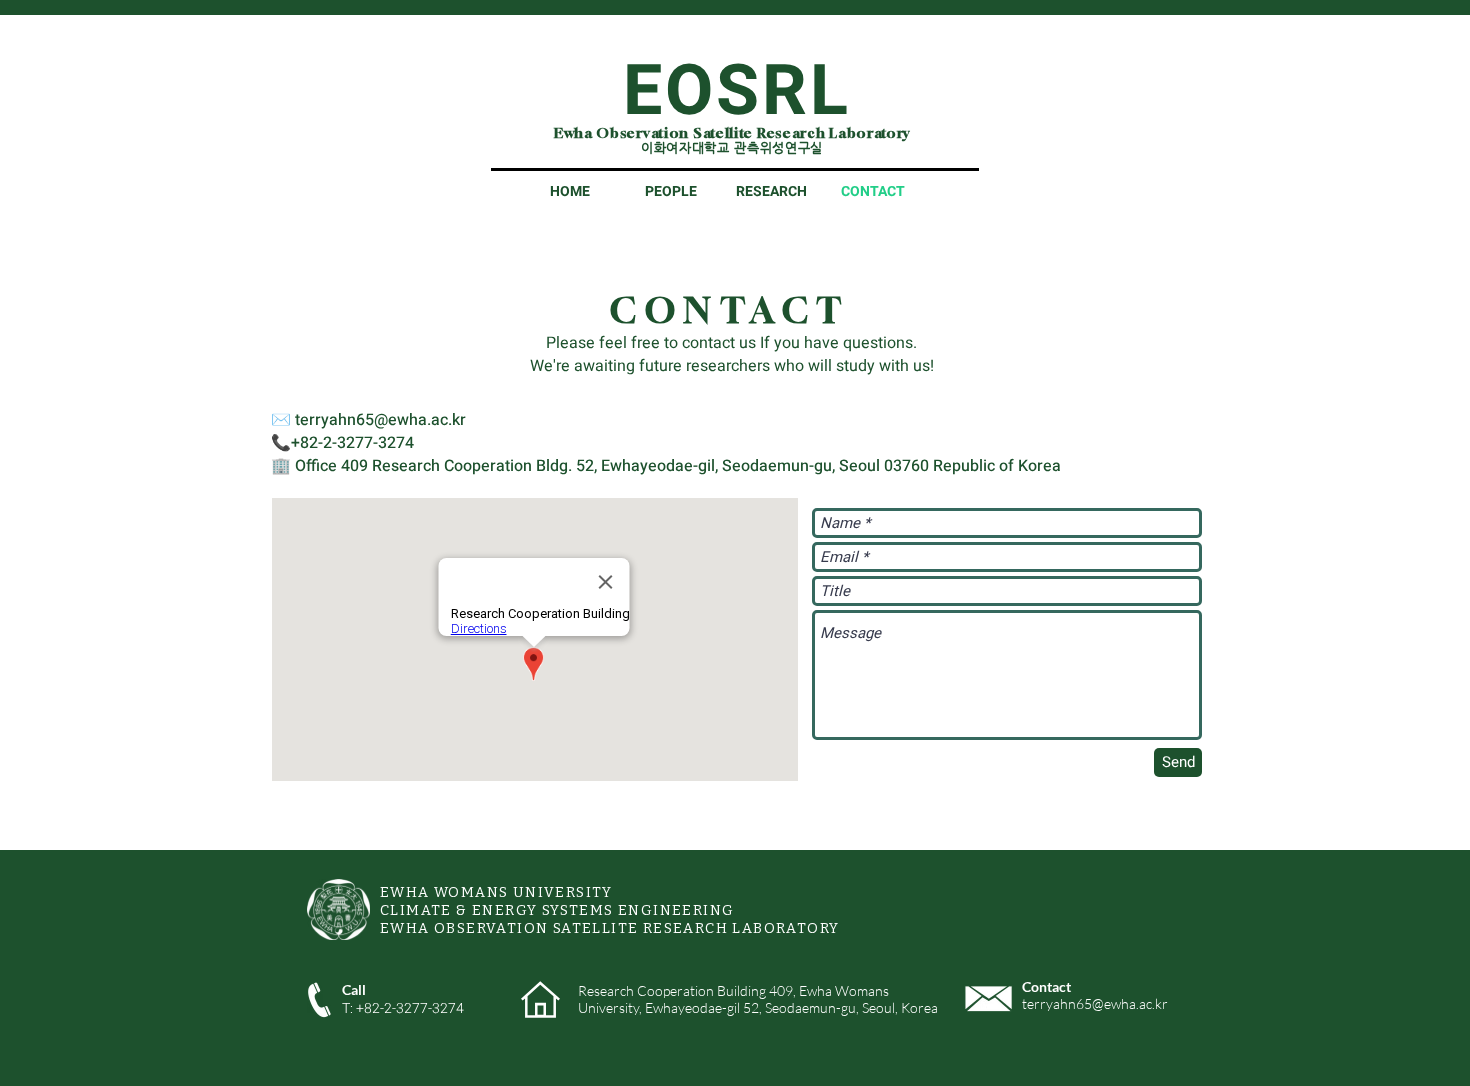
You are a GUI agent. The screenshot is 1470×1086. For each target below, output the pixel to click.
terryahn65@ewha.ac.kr (380, 420)
